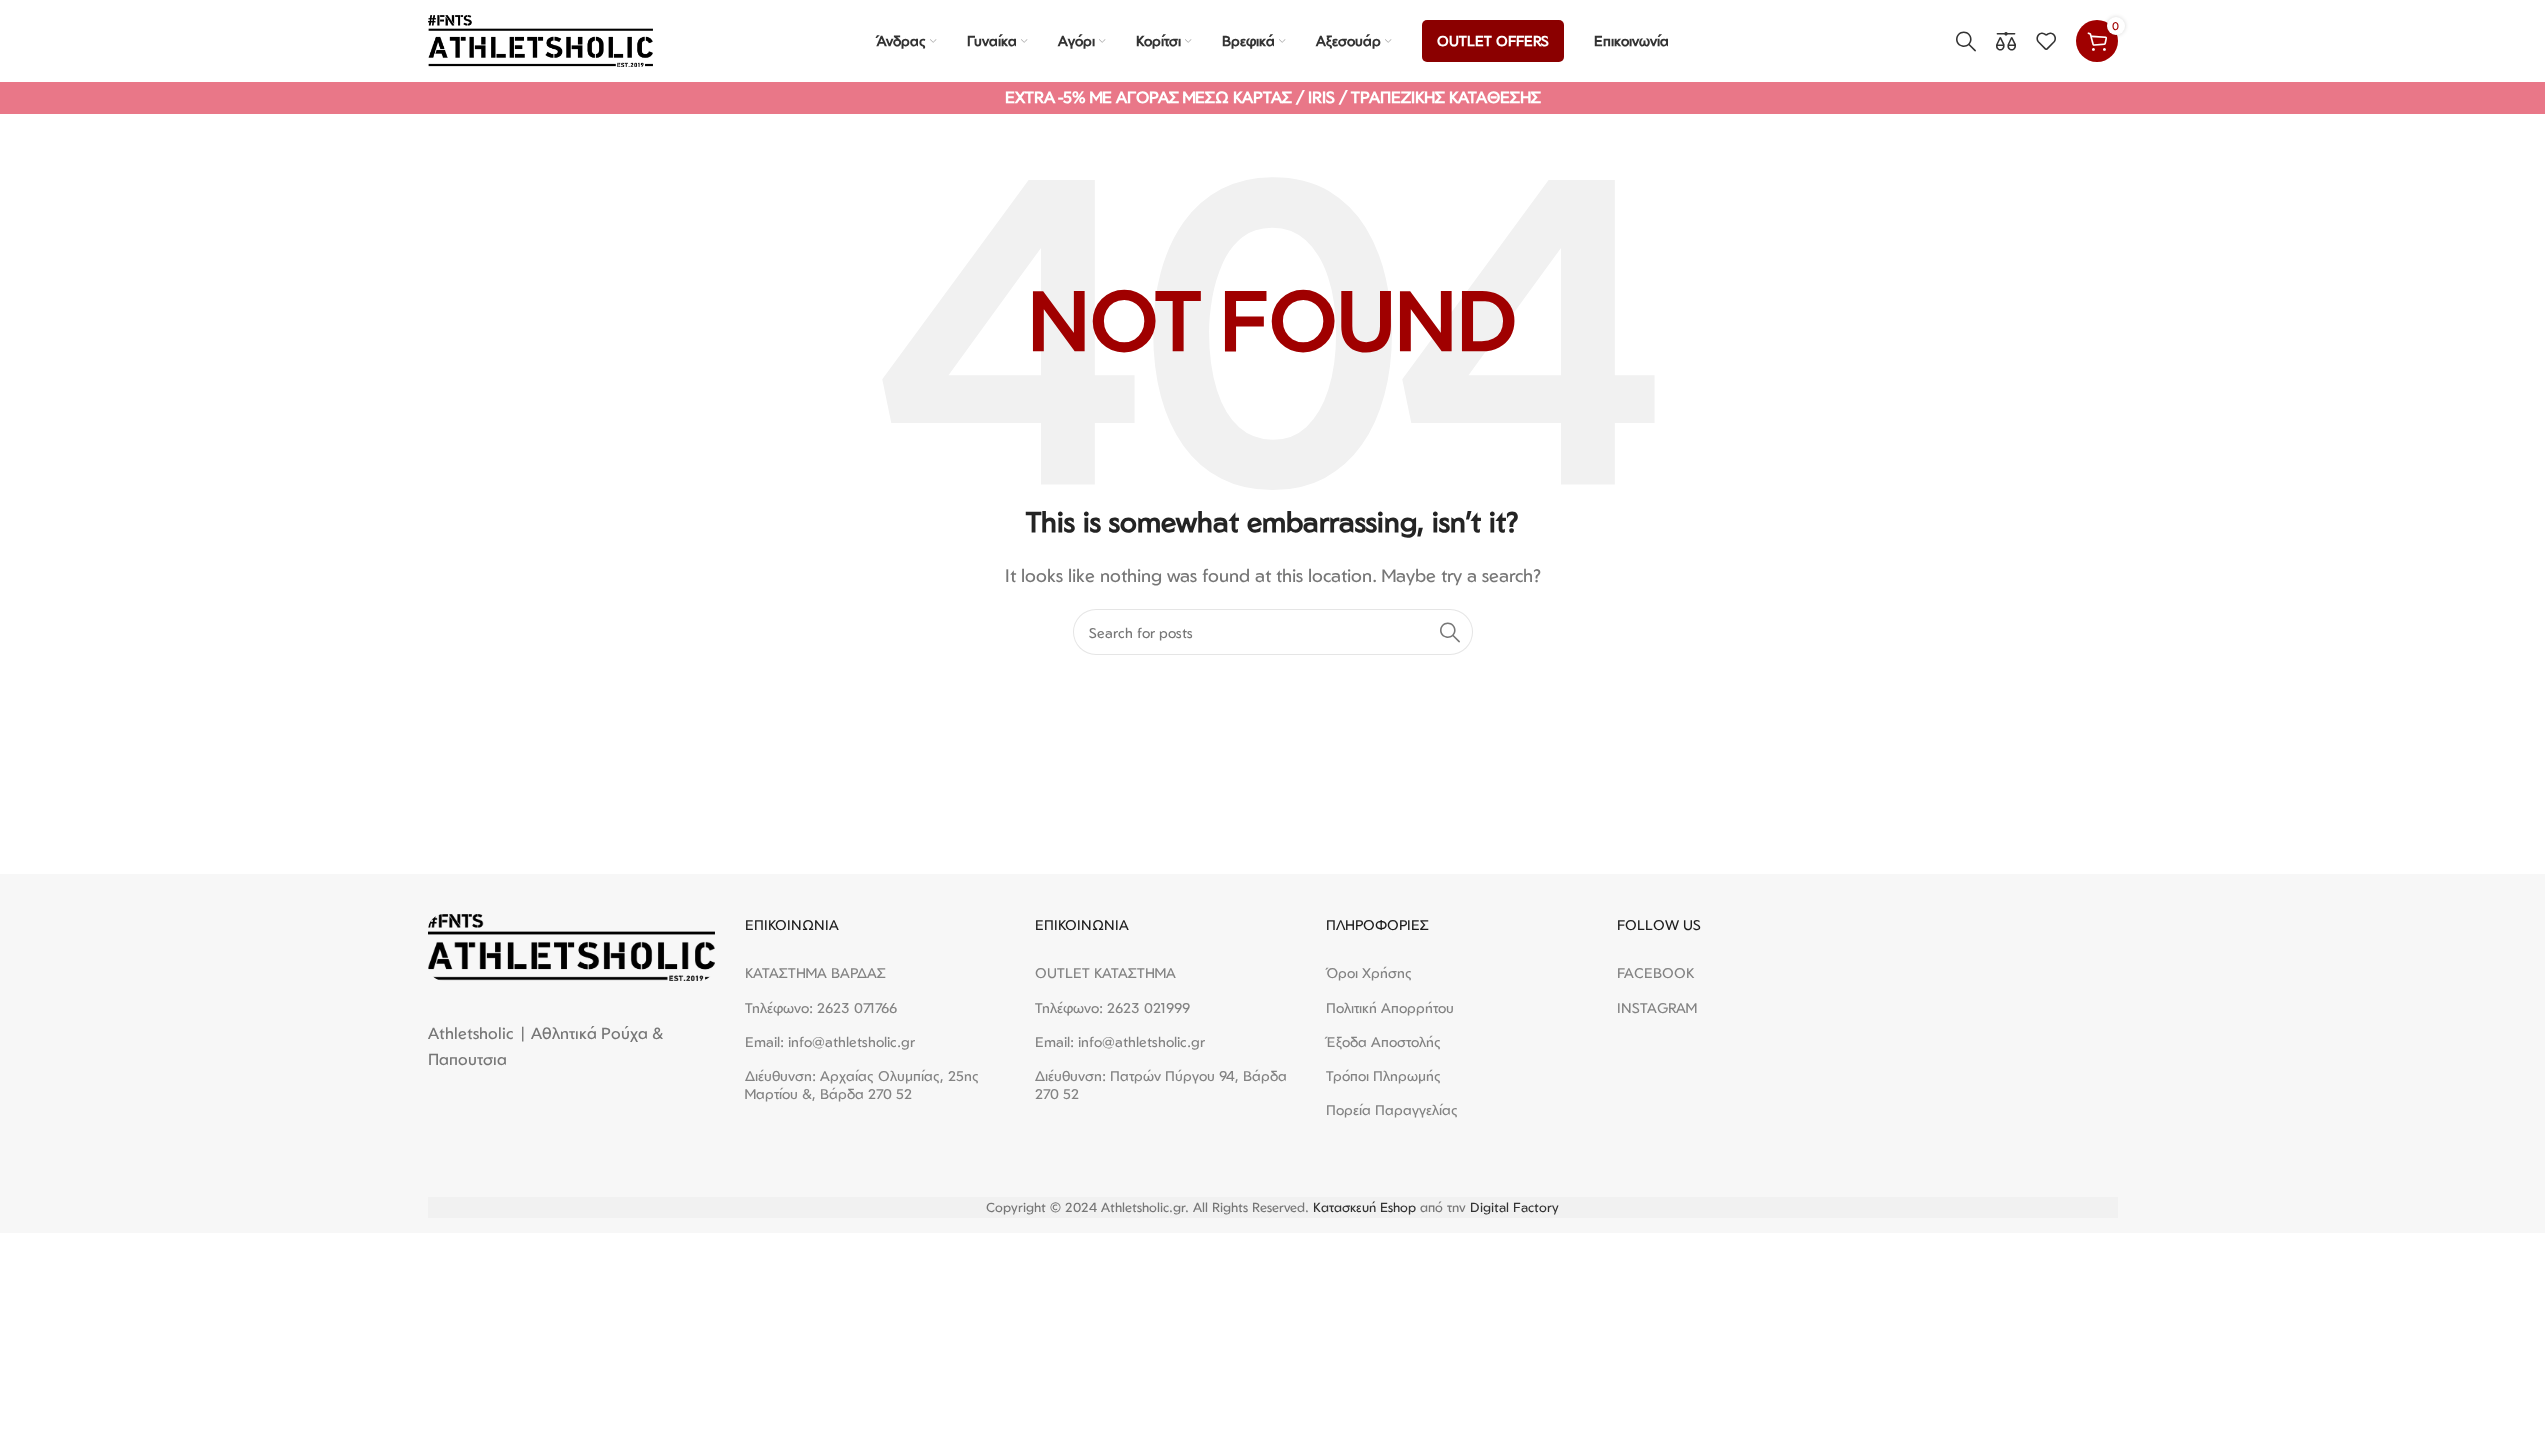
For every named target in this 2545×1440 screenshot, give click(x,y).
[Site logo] (540, 39)
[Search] (1966, 41)
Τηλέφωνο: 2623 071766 (821, 1007)
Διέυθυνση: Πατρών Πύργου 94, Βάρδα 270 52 (1161, 1084)
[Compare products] (2006, 41)
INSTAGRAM (1657, 1007)
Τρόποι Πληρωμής (1383, 1075)
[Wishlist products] (2046, 41)
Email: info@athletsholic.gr (830, 1041)
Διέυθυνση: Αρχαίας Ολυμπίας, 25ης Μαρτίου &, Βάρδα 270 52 (862, 1084)
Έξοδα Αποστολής (1383, 1041)
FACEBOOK (1655, 972)
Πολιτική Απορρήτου (1390, 1007)
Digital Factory (1514, 1207)
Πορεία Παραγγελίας (1392, 1109)
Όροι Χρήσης (1369, 972)
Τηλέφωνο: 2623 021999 (1112, 1007)
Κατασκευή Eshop (1364, 1207)
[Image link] (571, 946)
